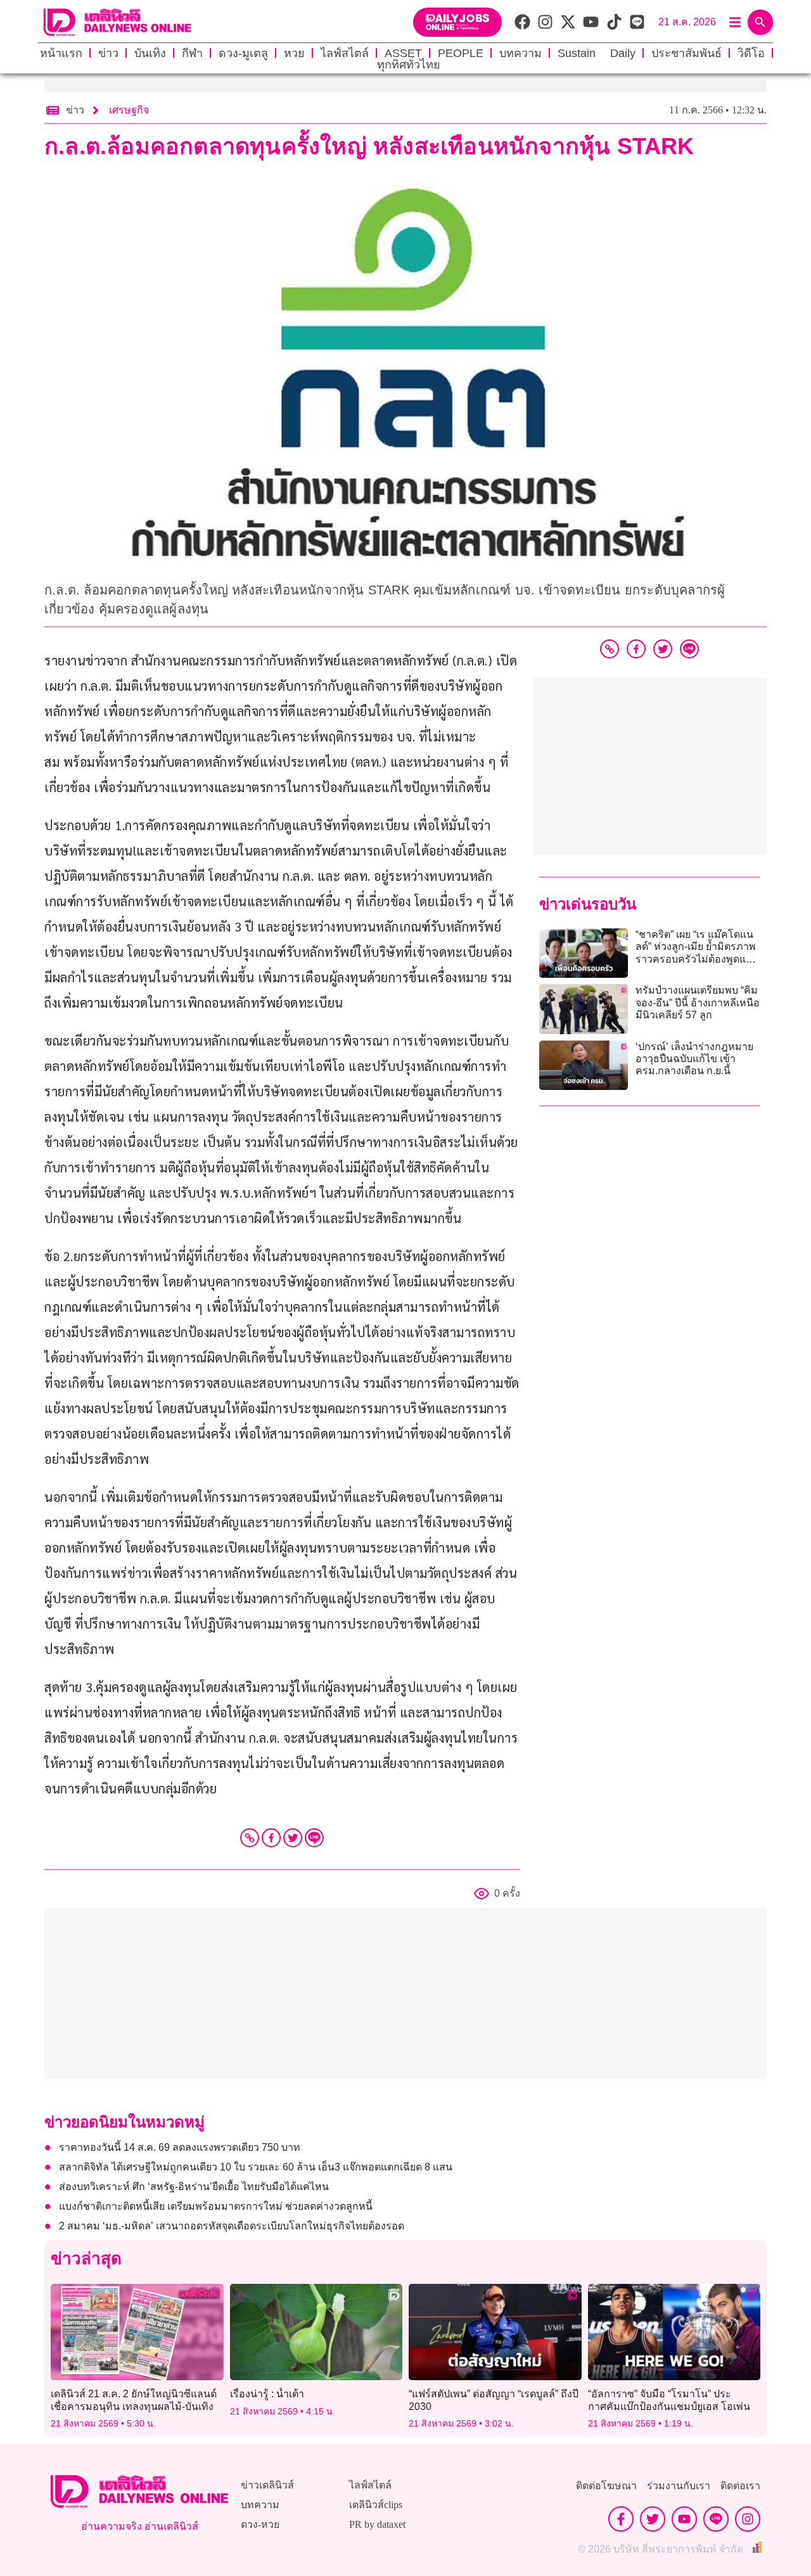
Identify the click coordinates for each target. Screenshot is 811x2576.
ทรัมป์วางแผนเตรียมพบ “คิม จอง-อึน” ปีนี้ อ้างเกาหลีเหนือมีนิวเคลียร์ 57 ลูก (698, 1002)
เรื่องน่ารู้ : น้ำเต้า (267, 2394)
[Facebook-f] (621, 2519)
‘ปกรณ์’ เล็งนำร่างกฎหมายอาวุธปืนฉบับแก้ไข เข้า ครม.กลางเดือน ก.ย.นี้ (694, 1059)
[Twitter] (293, 1838)
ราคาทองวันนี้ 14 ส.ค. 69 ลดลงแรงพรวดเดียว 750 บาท (180, 2147)
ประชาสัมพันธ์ (686, 53)
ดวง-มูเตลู (243, 53)
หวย (294, 53)
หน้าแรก (61, 53)
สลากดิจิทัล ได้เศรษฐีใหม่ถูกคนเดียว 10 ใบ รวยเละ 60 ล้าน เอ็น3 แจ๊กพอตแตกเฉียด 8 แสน (256, 2167)
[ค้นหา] (760, 22)
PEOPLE (461, 53)
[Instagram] (748, 2519)
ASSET (403, 53)
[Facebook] (271, 1838)
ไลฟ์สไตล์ (345, 53)
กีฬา (192, 53)
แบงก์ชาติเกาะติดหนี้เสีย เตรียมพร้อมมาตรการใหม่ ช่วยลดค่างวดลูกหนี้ (216, 2206)
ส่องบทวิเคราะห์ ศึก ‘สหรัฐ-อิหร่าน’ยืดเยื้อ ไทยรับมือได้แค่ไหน (194, 2187)
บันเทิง (150, 53)
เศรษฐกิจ (129, 110)
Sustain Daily (597, 53)
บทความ (520, 53)
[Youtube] (684, 2519)
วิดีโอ (751, 53)
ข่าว (108, 53)
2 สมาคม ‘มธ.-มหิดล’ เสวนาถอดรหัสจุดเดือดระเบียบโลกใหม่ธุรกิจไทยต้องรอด (232, 2226)
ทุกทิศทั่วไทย (409, 65)
